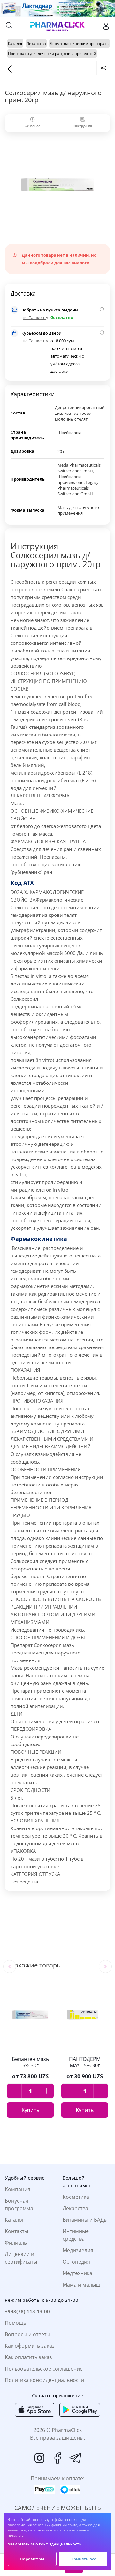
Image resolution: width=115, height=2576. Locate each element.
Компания (18, 2189)
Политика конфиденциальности (44, 2380)
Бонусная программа (19, 2204)
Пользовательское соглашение (44, 2369)
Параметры (32, 2559)
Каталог (15, 2220)
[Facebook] (57, 2458)
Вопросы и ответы (27, 2334)
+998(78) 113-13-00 (27, 2311)
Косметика (76, 2197)
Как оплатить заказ (28, 2357)
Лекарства (75, 2208)
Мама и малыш (81, 2285)
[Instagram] (40, 2458)
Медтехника (77, 2273)
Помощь (15, 2323)
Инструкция (83, 126)
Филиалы (16, 2243)
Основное (32, 126)
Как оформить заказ (30, 2346)
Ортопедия (76, 2262)
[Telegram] (75, 2458)
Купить (30, 2110)
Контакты (16, 2231)
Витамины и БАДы (85, 2220)
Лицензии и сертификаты (21, 2258)
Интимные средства (76, 2235)
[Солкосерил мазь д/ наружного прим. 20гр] (57, 185)
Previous (10, 1967)
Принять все (83, 2559)
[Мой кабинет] (106, 26)
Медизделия (78, 2250)
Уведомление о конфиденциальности (45, 2544)
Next (105, 1967)
